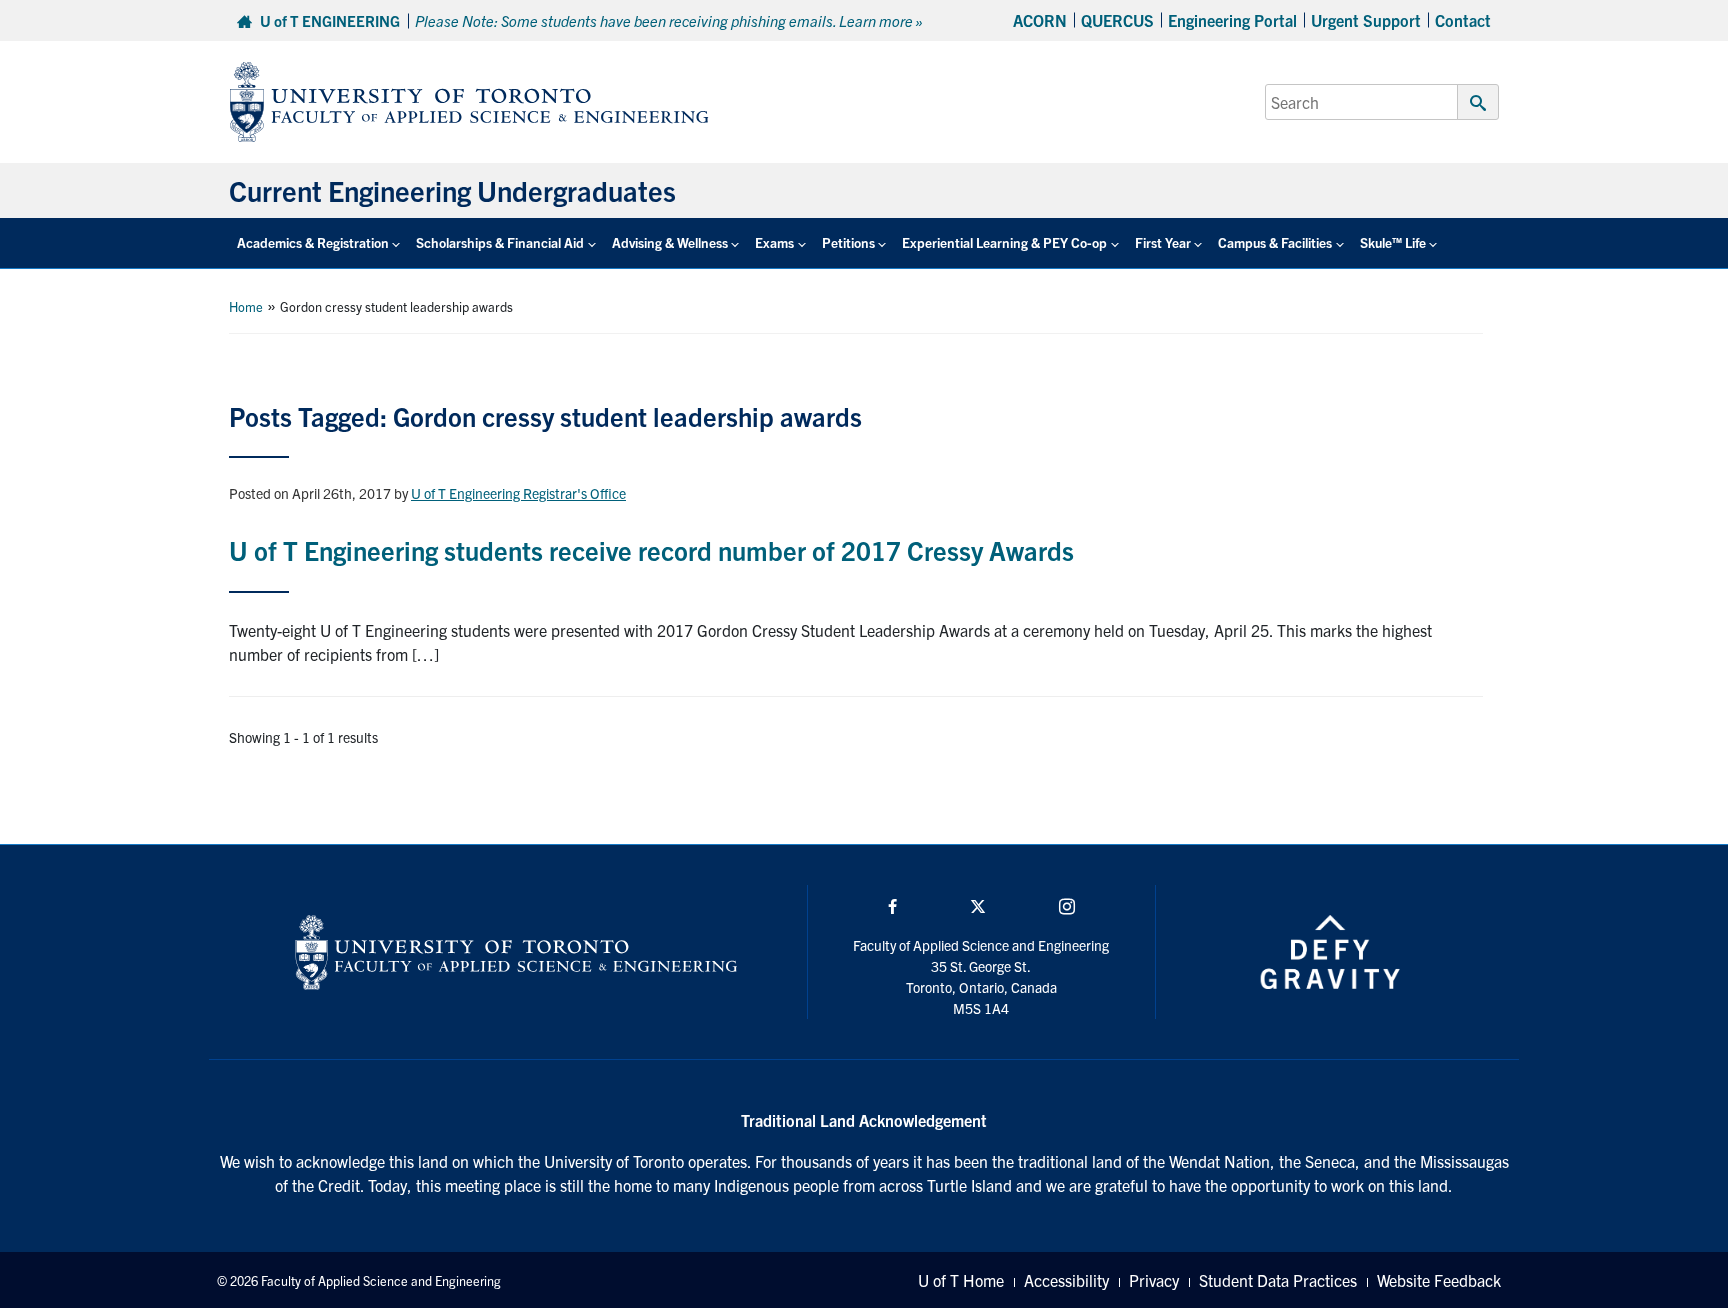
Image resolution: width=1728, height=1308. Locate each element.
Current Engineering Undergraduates (452, 190)
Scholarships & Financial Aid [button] (500, 242)
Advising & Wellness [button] (670, 242)
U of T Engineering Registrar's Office (518, 493)
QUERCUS (1117, 20)
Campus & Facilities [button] (1275, 242)
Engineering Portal (1232, 20)
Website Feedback (1439, 1280)
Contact (1463, 20)
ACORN (1040, 20)
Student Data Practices (1278, 1280)
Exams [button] (774, 242)
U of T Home (961, 1280)
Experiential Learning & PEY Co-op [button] (1004, 242)
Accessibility (1066, 1280)
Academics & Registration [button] (313, 242)
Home (246, 306)
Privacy (1154, 1280)
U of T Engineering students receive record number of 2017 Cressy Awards (651, 549)
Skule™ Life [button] (1393, 242)
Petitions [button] (848, 242)
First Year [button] (1163, 242)
